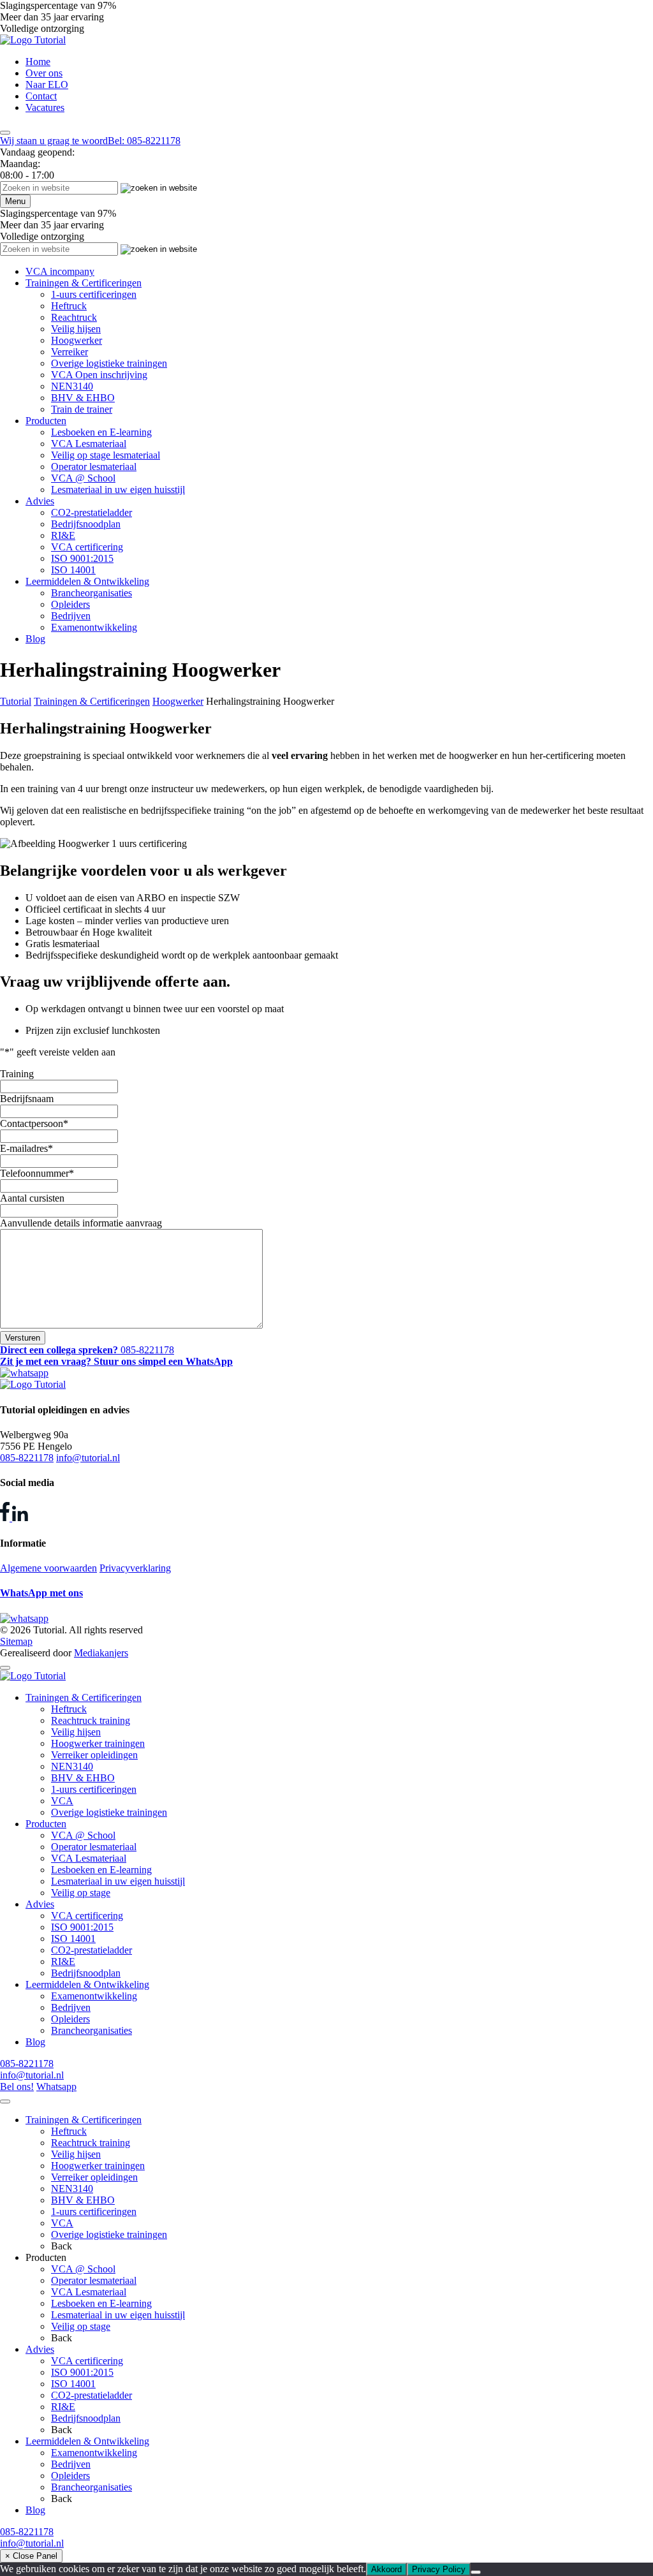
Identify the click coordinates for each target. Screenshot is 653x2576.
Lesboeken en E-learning (101, 432)
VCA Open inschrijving (99, 375)
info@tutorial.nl (88, 1458)
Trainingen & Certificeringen (84, 283)
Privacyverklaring (135, 1568)
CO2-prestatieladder (92, 512)
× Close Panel (31, 2556)
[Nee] (476, 2572)
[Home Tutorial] (33, 40)
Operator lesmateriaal (94, 467)
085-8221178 (27, 1458)
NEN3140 (72, 386)
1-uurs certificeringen (94, 294)
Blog (35, 639)
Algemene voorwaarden (48, 1568)
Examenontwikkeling (94, 627)
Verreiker (70, 352)
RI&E (63, 535)
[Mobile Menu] (5, 133)
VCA (62, 1801)
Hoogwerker (77, 340)
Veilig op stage (81, 1893)
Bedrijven (71, 616)
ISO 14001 (73, 570)
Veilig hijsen (76, 329)
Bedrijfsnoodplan (86, 524)
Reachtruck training (91, 1720)
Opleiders (70, 604)
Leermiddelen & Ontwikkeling (87, 581)
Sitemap (16, 1641)
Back (62, 2246)
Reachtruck (74, 317)
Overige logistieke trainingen (109, 363)
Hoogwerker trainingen (98, 1743)
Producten (46, 421)
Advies (40, 501)
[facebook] (6, 1518)
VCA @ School (83, 478)
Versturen (23, 1338)
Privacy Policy (439, 2569)
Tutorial (16, 701)
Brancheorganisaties (92, 593)
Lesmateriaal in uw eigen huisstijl (118, 489)
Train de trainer (82, 409)
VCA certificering (87, 547)
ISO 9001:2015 (82, 558)
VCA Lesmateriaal (89, 444)
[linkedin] (20, 1518)
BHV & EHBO (83, 398)
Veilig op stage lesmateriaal (106, 455)
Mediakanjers (101, 1653)
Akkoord (386, 2569)
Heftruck (69, 306)
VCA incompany (60, 271)
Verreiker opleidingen (94, 1755)
